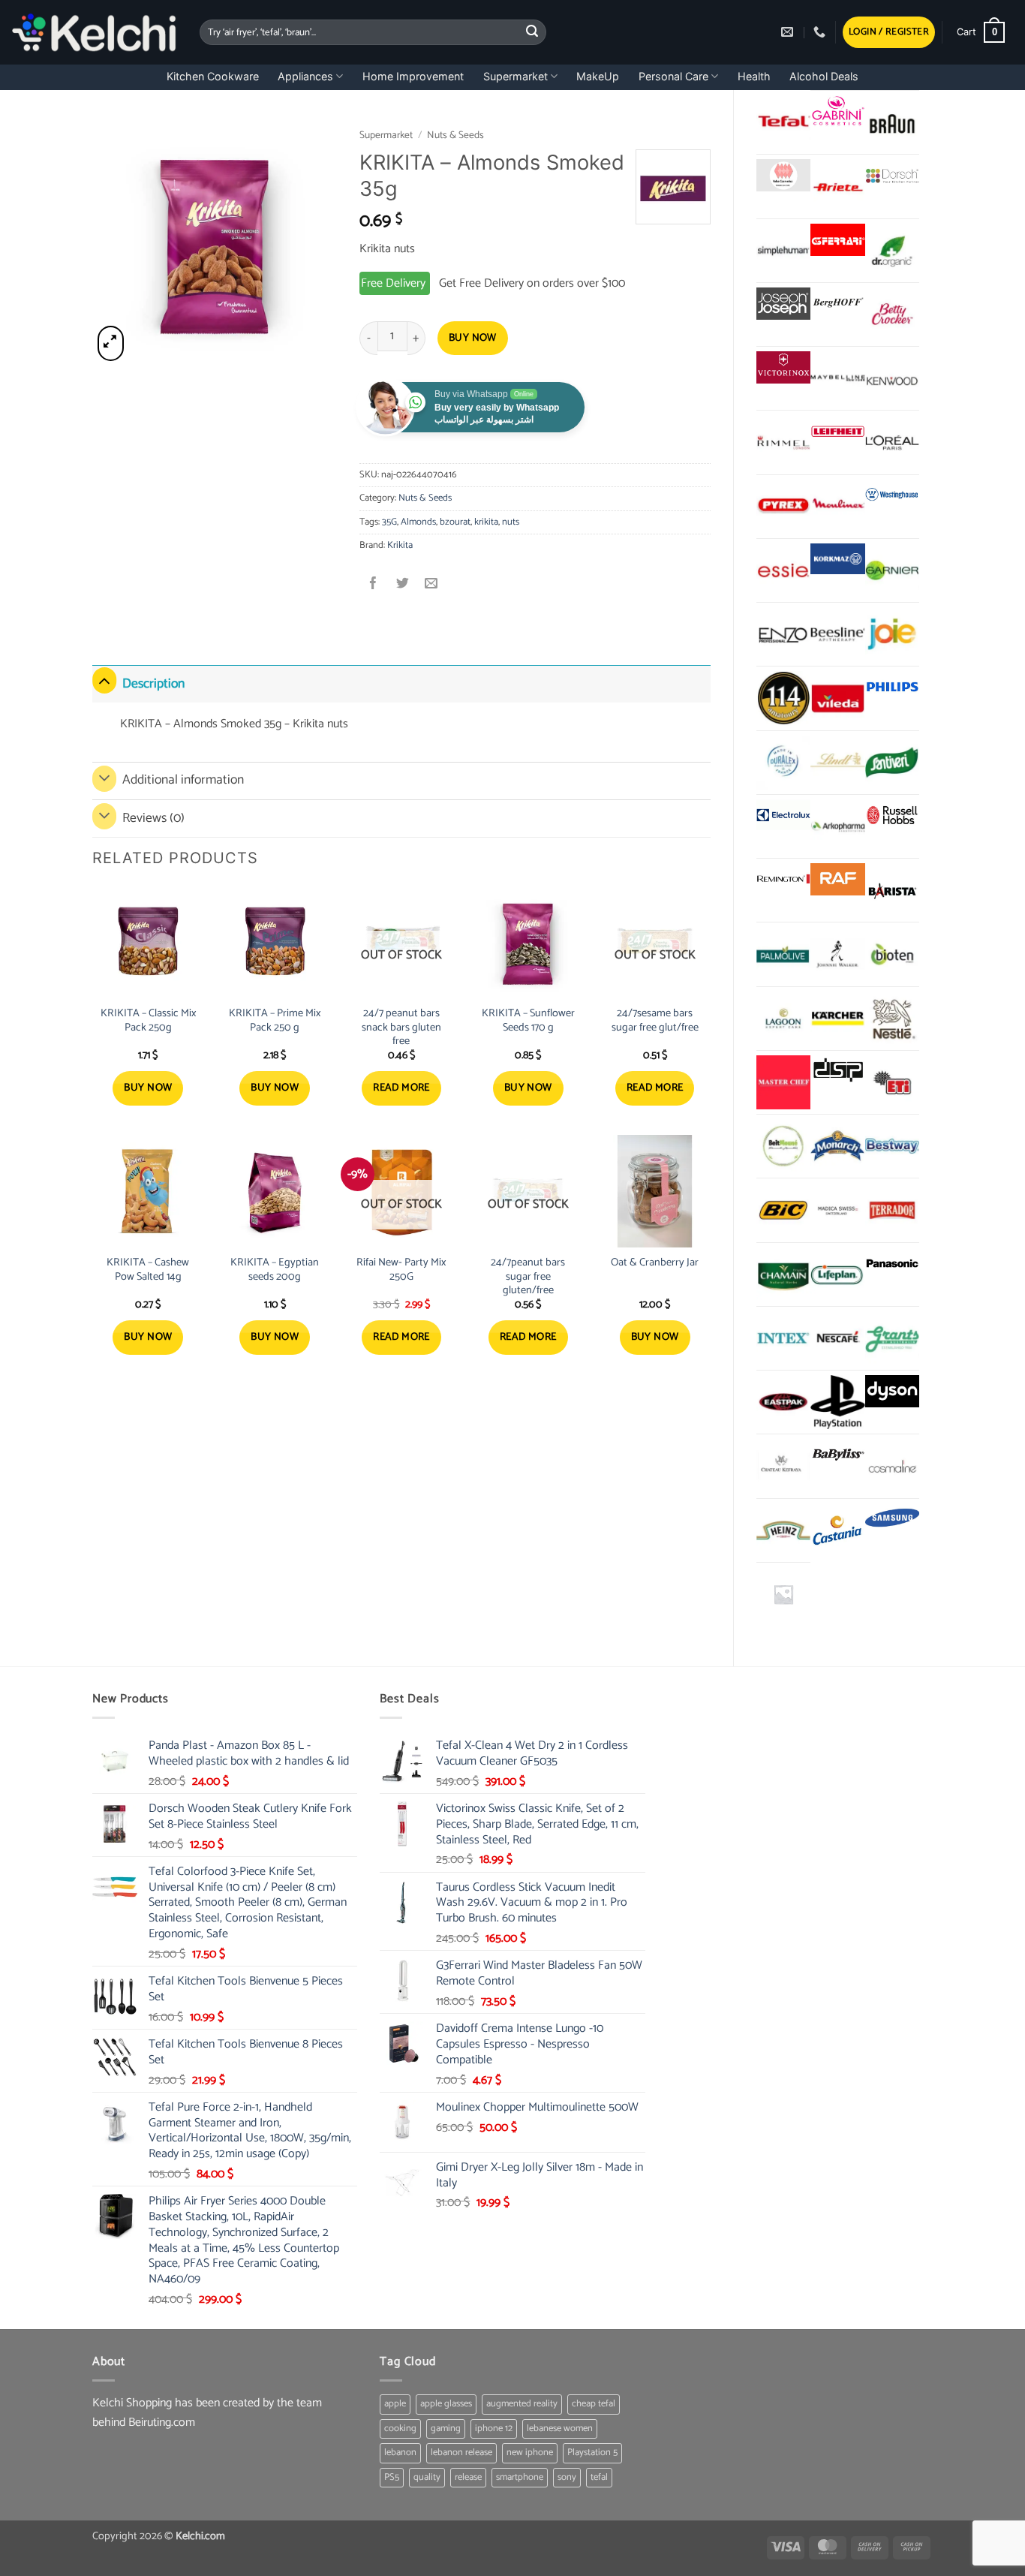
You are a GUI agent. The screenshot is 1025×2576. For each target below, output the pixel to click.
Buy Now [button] (148, 1088)
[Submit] (533, 32)
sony (567, 2477)
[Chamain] (783, 1274)
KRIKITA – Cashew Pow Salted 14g (148, 1270)
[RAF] (837, 879)
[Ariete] (837, 186)
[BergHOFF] (837, 304)
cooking (400, 2429)
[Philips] (892, 687)
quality (427, 2477)
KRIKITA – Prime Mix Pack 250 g (275, 1020)
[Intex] (783, 1338)
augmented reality (522, 2404)
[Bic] (783, 1210)
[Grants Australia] (892, 1338)
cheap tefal (594, 2404)
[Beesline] (837, 634)
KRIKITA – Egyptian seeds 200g (275, 1270)
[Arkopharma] (837, 826)
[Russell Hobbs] (892, 816)
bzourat (455, 522)
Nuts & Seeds (455, 135)
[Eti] (892, 1082)
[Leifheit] (837, 431)
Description (153, 684)
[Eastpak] (783, 1402)
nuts (511, 522)
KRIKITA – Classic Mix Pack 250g (148, 1020)
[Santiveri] (892, 763)
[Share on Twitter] (403, 585)
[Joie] (892, 634)
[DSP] (837, 1071)
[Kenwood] (892, 378)
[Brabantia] (783, 1594)
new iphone (530, 2453)
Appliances (305, 76)
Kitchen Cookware (213, 76)
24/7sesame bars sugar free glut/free (655, 1020)
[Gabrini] (837, 111)
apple (395, 2404)
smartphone (520, 2477)
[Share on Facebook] (374, 585)
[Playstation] (837, 1402)
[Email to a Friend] (431, 585)
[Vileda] (837, 698)
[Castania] (837, 1530)
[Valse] (783, 175)
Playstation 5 (592, 2453)
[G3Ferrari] (837, 240)
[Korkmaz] (837, 559)
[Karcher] (837, 1019)
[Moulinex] (837, 507)
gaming (446, 2429)
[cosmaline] (892, 1466)
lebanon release (461, 2453)
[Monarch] (837, 1146)
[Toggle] (104, 680)
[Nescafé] (837, 1338)
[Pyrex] (783, 507)
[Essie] (783, 570)
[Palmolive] (783, 954)
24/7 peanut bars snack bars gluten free (401, 1028)
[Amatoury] (783, 698)
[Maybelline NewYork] (837, 378)
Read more (401, 1088)
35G (389, 522)
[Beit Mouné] (783, 1146)
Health (754, 76)
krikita (486, 522)
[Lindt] (837, 763)
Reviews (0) (153, 819)
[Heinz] (783, 1530)
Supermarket (516, 76)
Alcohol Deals (824, 76)
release (468, 2477)
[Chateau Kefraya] (783, 1466)
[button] (889, 33)
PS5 (392, 2477)
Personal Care (673, 76)
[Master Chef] (783, 1082)
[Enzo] (783, 634)
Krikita (400, 545)
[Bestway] (892, 1146)
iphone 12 (494, 2429)
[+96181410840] (821, 32)
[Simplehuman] (783, 251)
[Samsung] (892, 1520)
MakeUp (598, 76)
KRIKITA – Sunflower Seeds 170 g (528, 1020)
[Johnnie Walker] (837, 954)
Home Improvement (413, 76)
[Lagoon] (783, 1019)
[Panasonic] (892, 1264)
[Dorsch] (892, 175)
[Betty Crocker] (892, 314)
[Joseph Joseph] (783, 304)
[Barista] (892, 890)
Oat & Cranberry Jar (655, 1263)
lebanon (400, 2453)
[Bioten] (892, 954)
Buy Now (473, 338)
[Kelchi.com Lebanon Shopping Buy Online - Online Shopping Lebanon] (94, 32)
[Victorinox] (783, 367)
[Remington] (783, 879)
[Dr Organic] (892, 251)
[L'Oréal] (892, 442)
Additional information (183, 780)
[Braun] (892, 122)
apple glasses (446, 2404)
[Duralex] (783, 763)
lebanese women (560, 2429)
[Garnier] (892, 570)
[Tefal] (783, 122)
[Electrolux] (783, 816)
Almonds (418, 522)
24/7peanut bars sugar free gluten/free (528, 1277)
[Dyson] (892, 1391)
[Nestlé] (892, 1019)
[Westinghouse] (892, 496)
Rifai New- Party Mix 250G (401, 1270)
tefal (599, 2477)
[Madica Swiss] (837, 1210)
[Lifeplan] (837, 1274)
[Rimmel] (783, 442)
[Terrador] (892, 1210)
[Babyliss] (837, 1455)
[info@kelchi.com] (789, 32)
